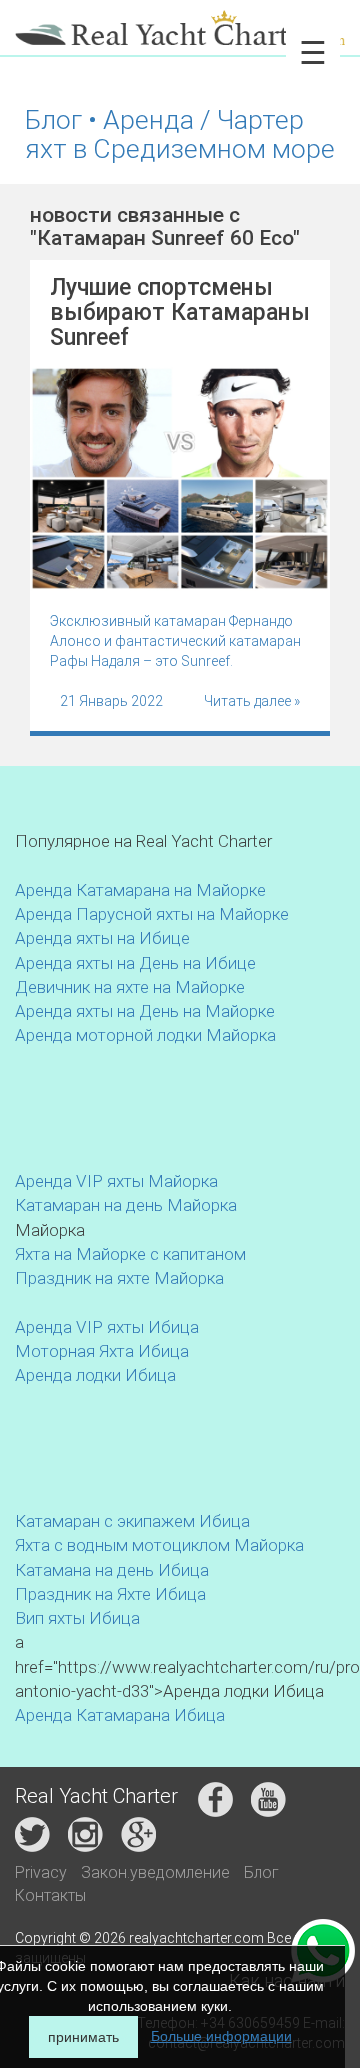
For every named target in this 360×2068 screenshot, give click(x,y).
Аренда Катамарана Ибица (120, 1715)
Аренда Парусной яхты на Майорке (152, 914)
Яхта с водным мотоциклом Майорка (159, 1545)
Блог (261, 1872)
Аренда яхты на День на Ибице (135, 963)
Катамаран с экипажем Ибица (132, 1521)
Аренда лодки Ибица (95, 1375)
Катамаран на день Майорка (126, 1205)
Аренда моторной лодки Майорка (145, 1035)
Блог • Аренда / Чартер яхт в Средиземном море (180, 134)
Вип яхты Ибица (77, 1618)
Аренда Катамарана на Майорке (140, 890)
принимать (83, 2037)
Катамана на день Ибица (112, 1570)
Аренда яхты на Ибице (102, 938)
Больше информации (221, 2036)
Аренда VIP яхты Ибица (107, 1327)
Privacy (41, 1872)
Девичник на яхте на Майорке (130, 987)
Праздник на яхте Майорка (119, 1278)
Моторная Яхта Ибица (102, 1351)
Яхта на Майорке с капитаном (130, 1254)
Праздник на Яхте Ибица (110, 1594)
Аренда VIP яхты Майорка (116, 1181)
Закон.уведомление (155, 1872)
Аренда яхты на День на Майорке (145, 1011)
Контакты (50, 1895)
